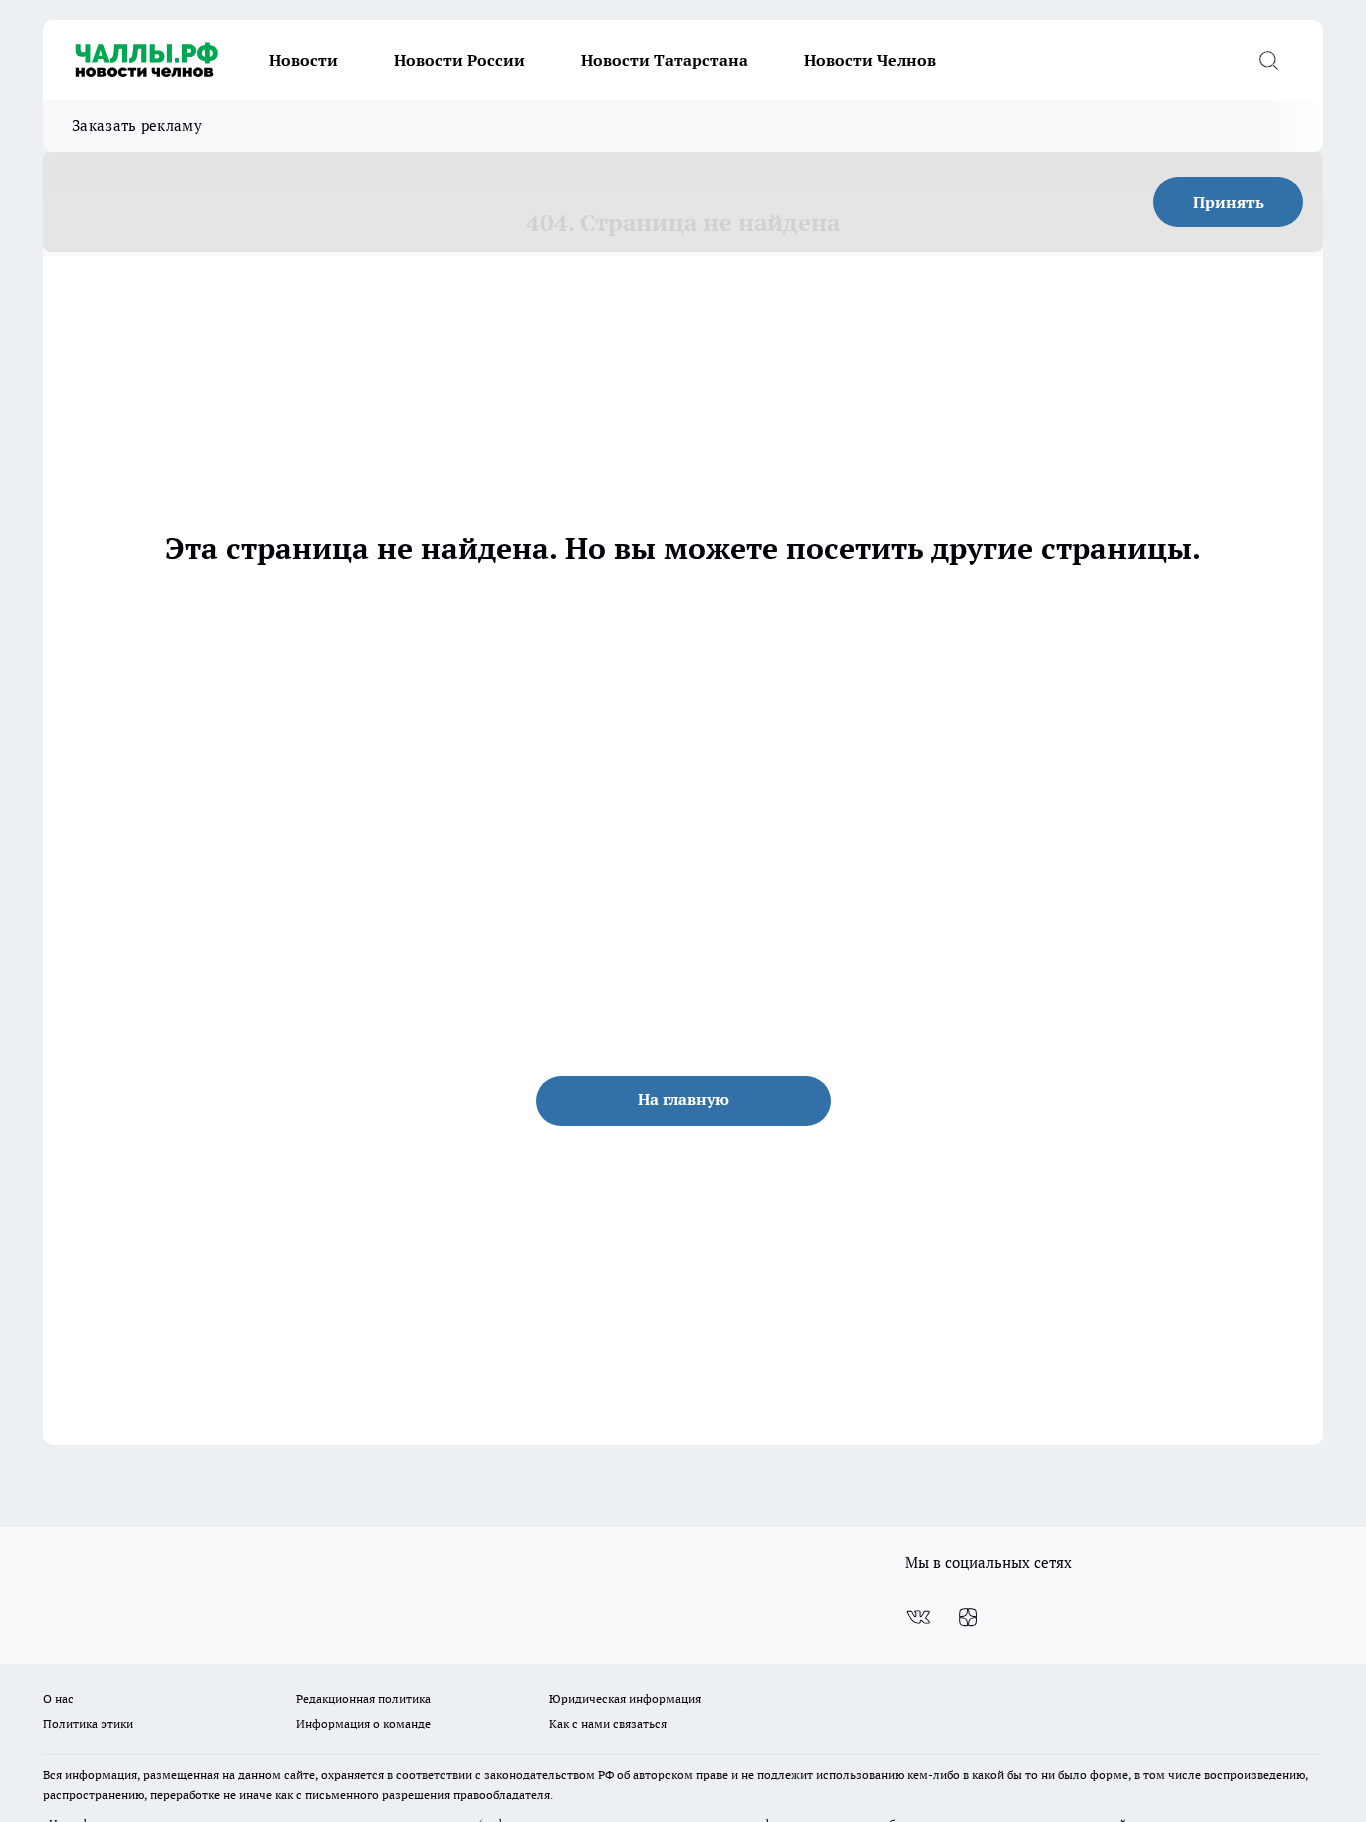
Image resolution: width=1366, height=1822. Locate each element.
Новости (303, 60)
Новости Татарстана (664, 60)
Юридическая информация (625, 1698)
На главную (683, 1099)
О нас (58, 1698)
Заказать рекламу (137, 125)
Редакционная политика (363, 1698)
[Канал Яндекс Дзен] (968, 1617)
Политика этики (88, 1723)
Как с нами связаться (608, 1723)
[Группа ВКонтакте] (918, 1617)
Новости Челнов (870, 60)
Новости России (459, 60)
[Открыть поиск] (1268, 60)
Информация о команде (363, 1723)
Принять (1228, 202)
